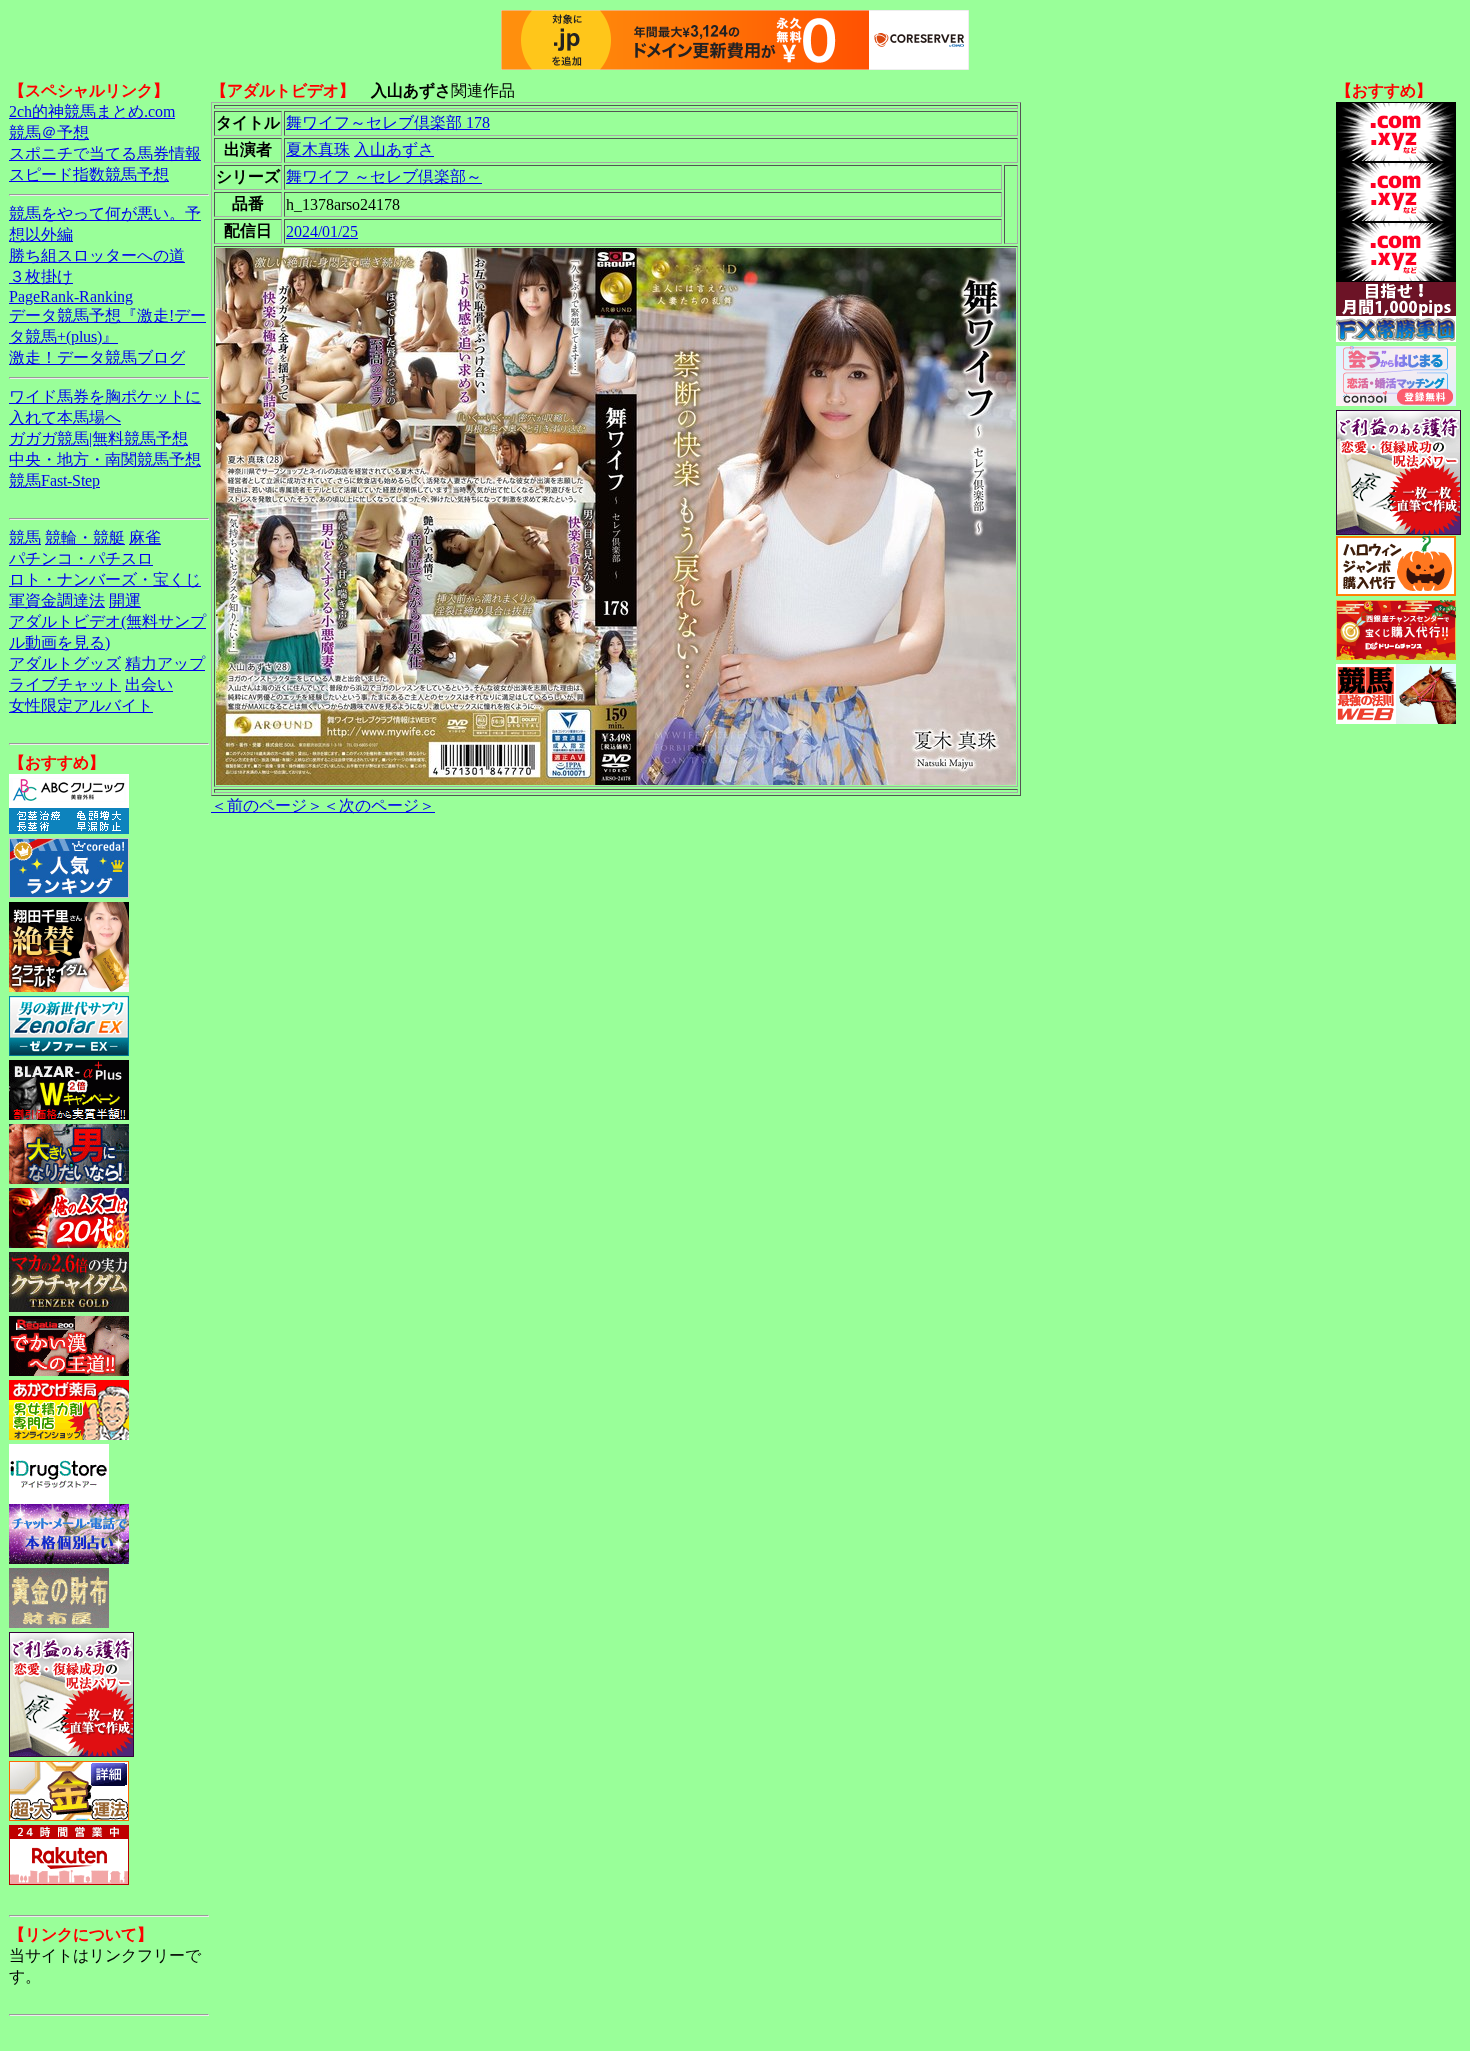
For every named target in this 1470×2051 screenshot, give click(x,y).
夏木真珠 (318, 149)
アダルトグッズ (65, 663)
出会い (149, 684)
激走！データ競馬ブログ (97, 357)
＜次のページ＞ (379, 805)
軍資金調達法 (57, 600)
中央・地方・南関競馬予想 (105, 459)
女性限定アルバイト (81, 705)
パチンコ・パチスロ (81, 558)
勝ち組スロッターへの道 (97, 255)
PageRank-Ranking (71, 296)
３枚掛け (41, 276)
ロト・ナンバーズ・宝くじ (105, 579)
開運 (125, 600)
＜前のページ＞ (267, 805)
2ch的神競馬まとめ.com (92, 111)
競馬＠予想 (49, 132)
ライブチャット (65, 684)
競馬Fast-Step (54, 480)
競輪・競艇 (85, 537)
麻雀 (145, 537)
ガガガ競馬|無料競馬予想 (98, 438)
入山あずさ (394, 149)
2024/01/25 (322, 231)
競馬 (25, 537)
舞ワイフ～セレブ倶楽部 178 (388, 122)
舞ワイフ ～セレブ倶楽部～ (384, 176)
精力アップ (165, 663)
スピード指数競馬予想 (89, 174)
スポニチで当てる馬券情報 (105, 153)
